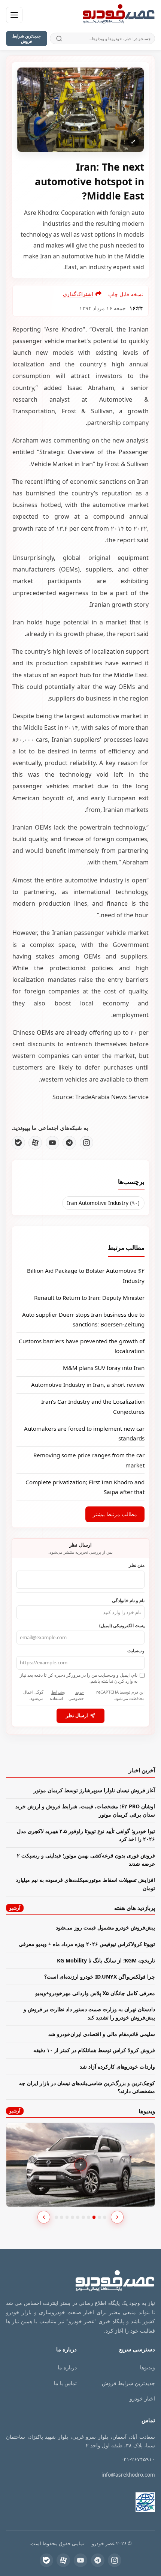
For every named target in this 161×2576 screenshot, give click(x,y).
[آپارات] (35, 1143)
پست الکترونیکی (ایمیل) (122, 1625)
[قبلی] (44, 2217)
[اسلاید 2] (62, 2217)
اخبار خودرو (142, 2398)
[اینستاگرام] (86, 1143)
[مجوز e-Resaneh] (119, 2502)
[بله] (18, 1143)
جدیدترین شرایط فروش (27, 38)
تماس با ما (65, 2383)
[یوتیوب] (52, 1143)
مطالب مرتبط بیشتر (115, 1514)
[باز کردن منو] (14, 15)
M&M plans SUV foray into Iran (104, 1368)
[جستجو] (59, 38)
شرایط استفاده (56, 1695)
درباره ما (67, 2367)
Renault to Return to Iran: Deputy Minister (89, 1298)
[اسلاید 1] (56, 2217)
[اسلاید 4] (72, 2217)
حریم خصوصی (76, 1695)
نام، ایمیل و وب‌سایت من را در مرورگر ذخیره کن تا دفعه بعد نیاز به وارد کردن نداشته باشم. (79, 1678)
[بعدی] (117, 2217)
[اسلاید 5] (78, 2217)
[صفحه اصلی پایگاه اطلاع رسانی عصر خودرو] (119, 15)
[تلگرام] (69, 1143)
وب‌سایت (136, 1650)
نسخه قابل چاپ (126, 294)
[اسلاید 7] (89, 2217)
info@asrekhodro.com (128, 2475)
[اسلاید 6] (83, 2217)
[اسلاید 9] (99, 2217)
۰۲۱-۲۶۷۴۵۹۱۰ (138, 2459)
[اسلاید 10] (105, 2217)
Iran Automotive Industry (103, 1203)
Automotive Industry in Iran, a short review (88, 1385)
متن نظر (137, 1565)
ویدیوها (148, 2367)
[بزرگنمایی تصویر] (80, 110)
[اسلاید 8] (94, 2217)
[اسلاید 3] (67, 2217)
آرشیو (15, 1908)
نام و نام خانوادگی (128, 1600)
